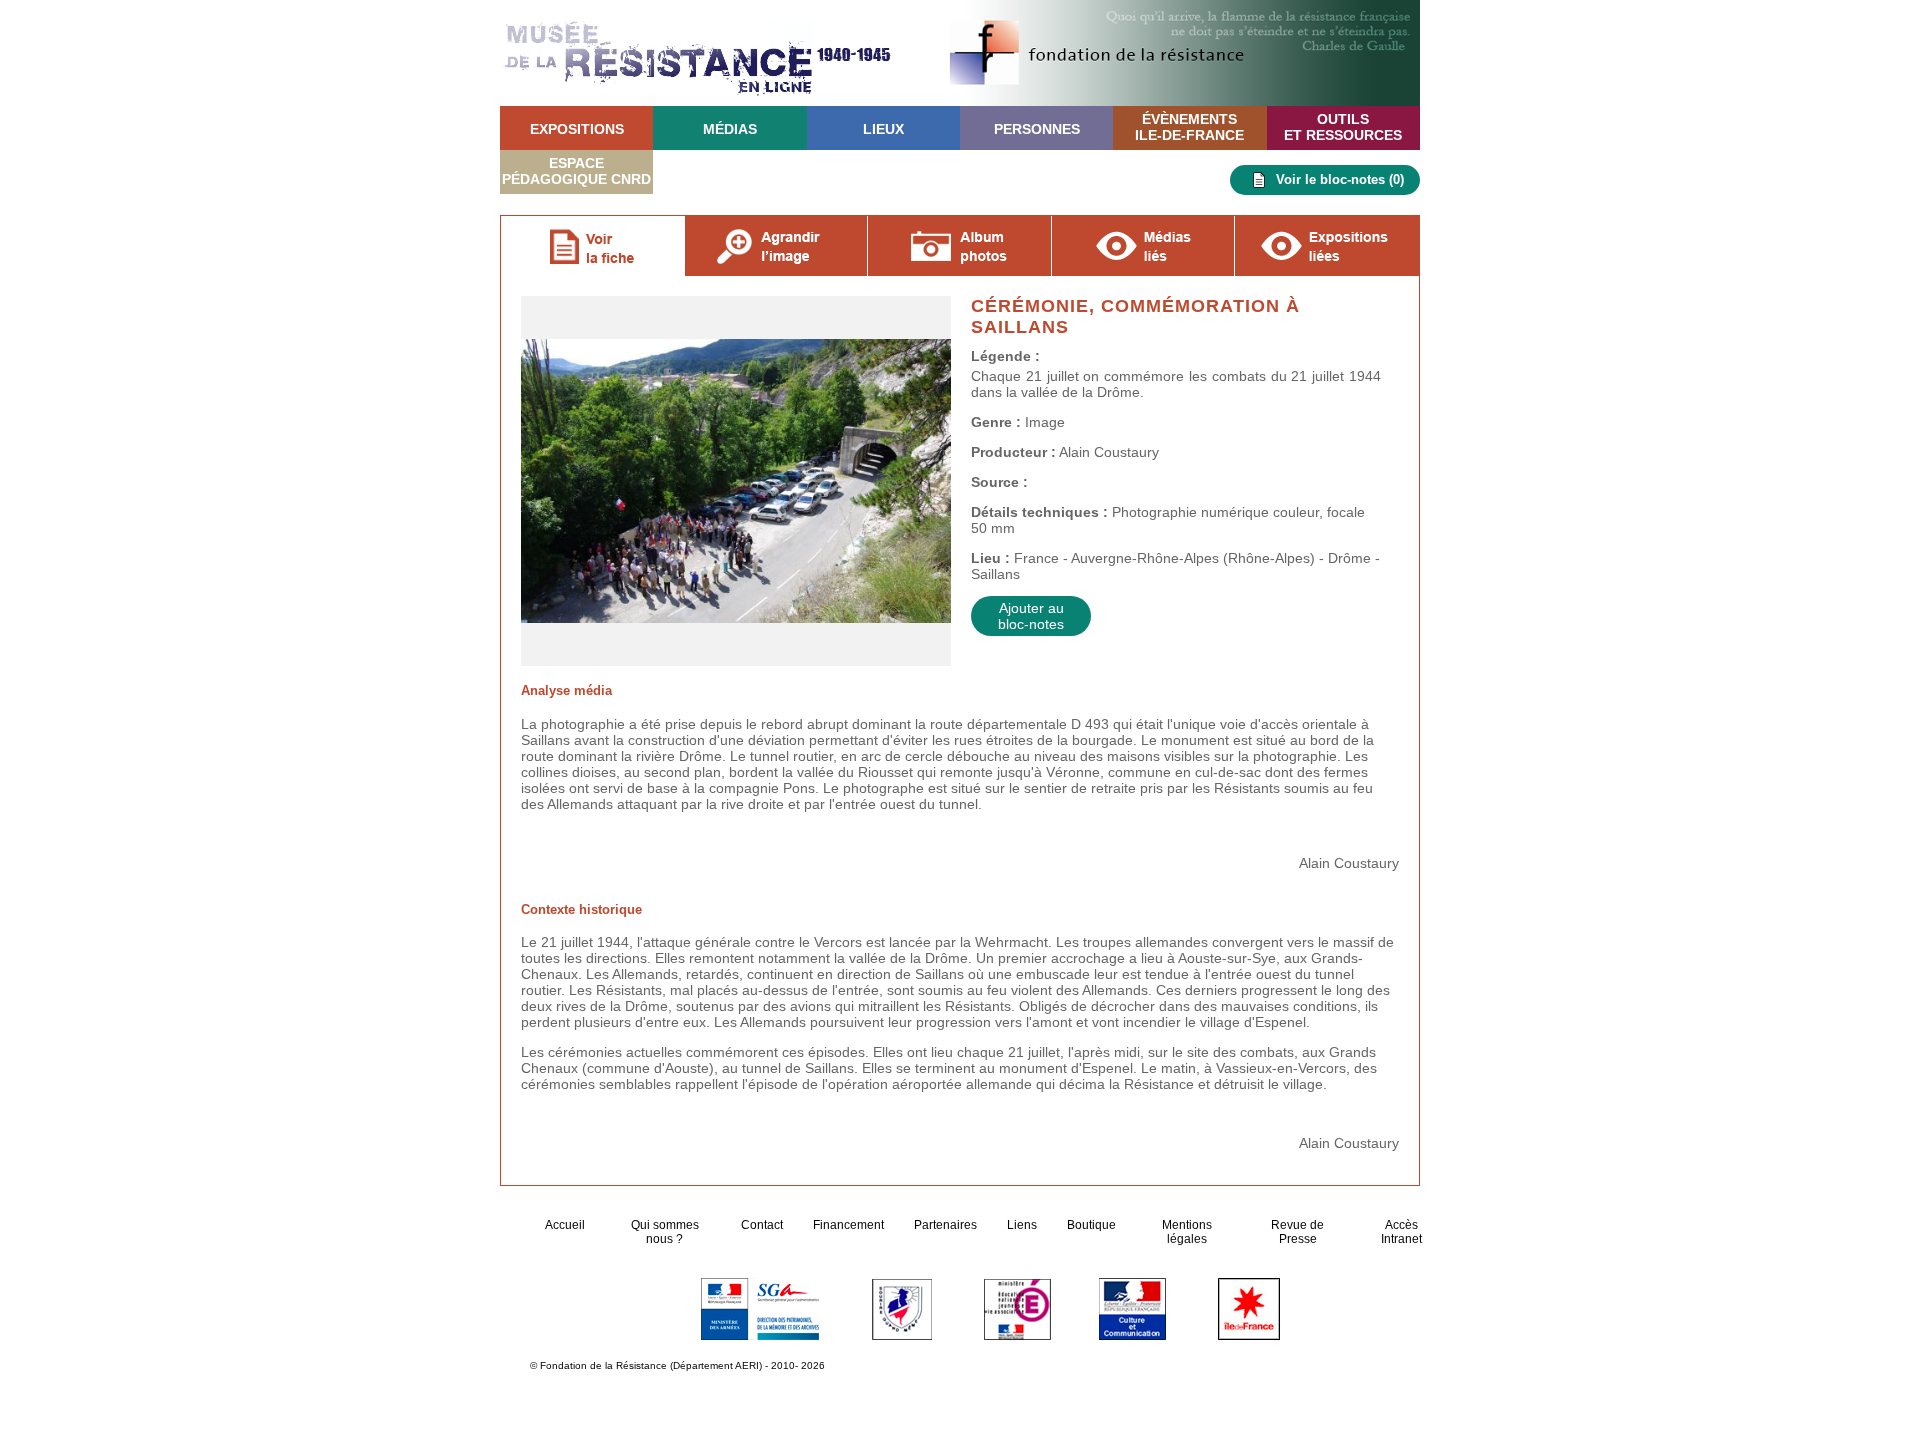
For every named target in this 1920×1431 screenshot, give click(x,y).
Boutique (1091, 1225)
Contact (762, 1225)
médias (730, 129)
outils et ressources (1343, 127)
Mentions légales (1187, 1232)
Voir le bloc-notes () (1340, 179)
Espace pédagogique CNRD (576, 171)
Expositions (577, 129)
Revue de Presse (1297, 1232)
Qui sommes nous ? (665, 1232)
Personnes (1037, 129)
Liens (1022, 1225)
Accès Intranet (1401, 1232)
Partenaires (945, 1225)
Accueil (566, 1225)
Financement (848, 1225)
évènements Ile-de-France (1189, 127)
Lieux (883, 129)
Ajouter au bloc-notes (1031, 616)
